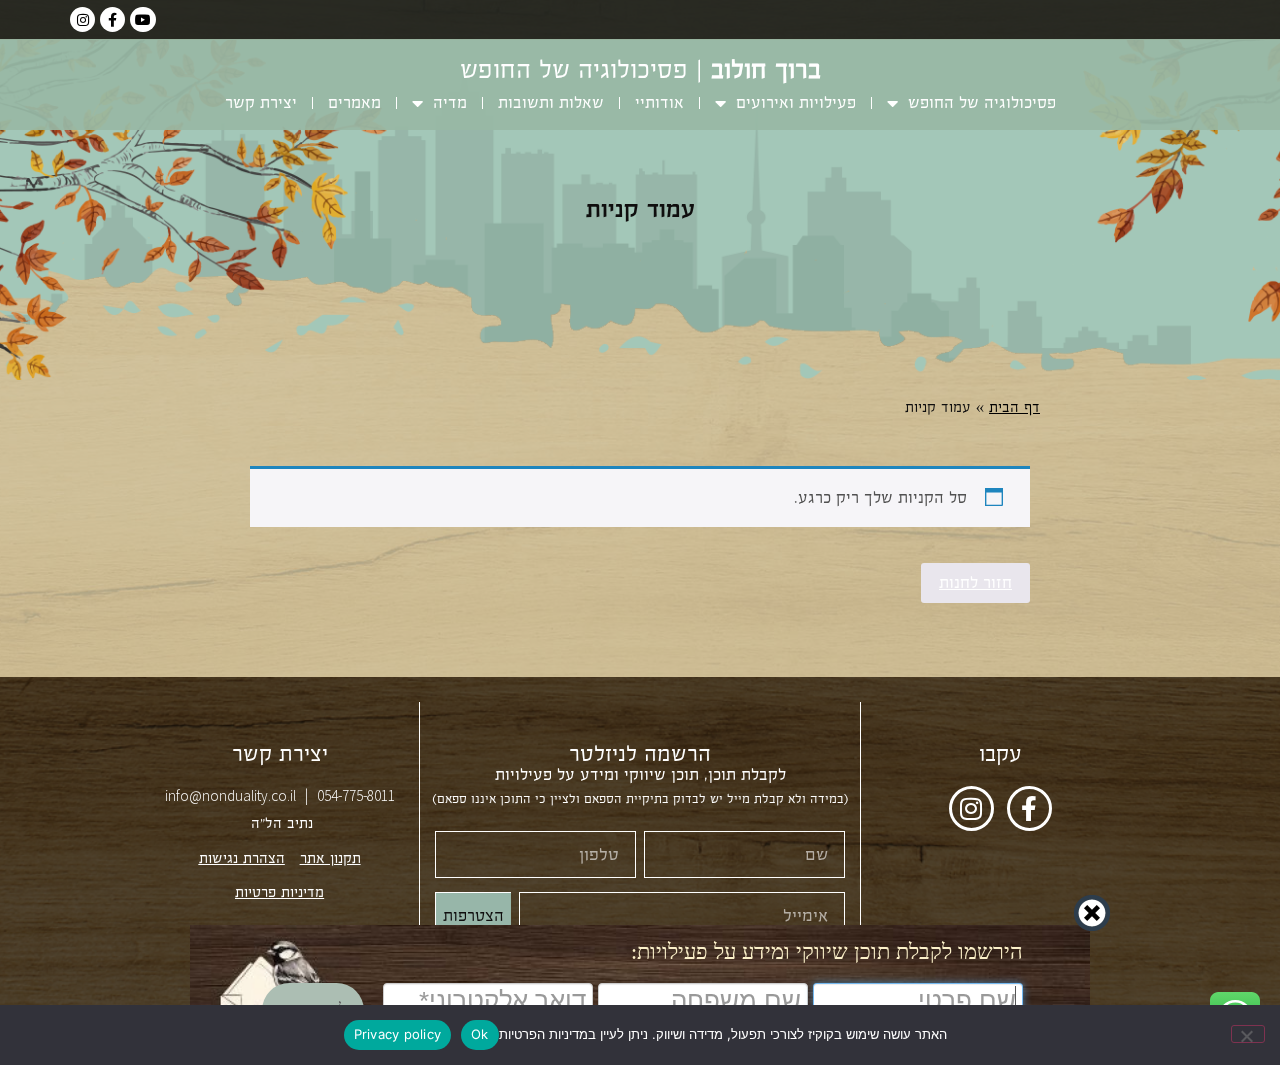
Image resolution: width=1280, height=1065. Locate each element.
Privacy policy (398, 1034)
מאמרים (354, 102)
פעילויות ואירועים (796, 102)
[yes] (1248, 1034)
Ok (480, 1034)
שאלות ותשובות (551, 102)
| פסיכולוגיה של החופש (640, 70)
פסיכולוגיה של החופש (982, 102)
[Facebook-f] (112, 19)
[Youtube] (142, 19)
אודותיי (659, 102)
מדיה (450, 102)
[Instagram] (82, 19)
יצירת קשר (261, 102)
